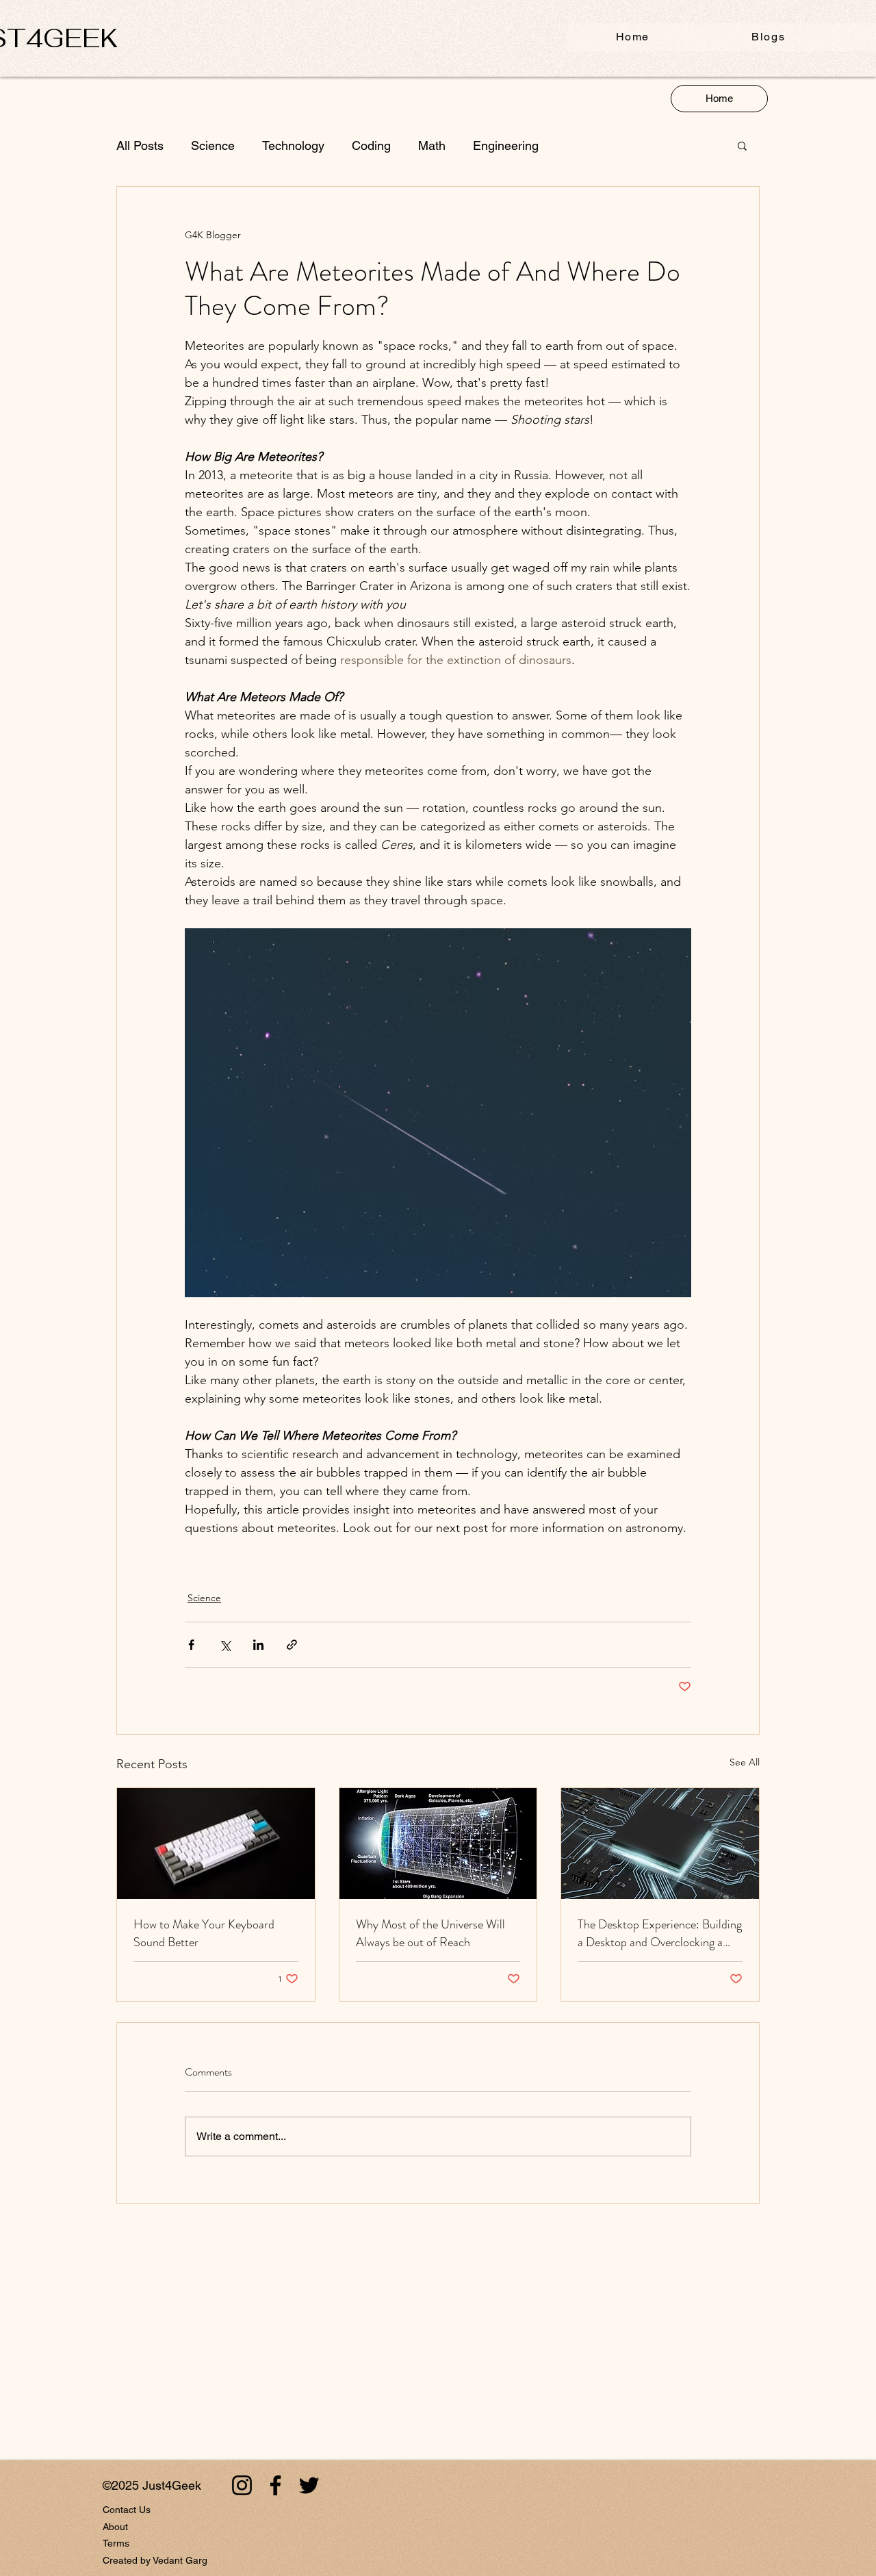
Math (432, 145)
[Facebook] (275, 2485)
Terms (116, 2543)
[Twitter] (309, 2485)
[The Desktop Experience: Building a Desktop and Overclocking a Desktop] (660, 1844)
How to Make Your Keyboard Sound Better (204, 1933)
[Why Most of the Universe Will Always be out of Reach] (438, 1844)
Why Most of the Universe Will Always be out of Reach (430, 1933)
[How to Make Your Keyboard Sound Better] (216, 1844)
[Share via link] (292, 1645)
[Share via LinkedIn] (258, 1645)
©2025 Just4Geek (152, 2485)
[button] (742, 145)
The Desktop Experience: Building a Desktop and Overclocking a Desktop (660, 1933)
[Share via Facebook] (191, 1645)
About (115, 2527)
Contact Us (127, 2510)
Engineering (506, 145)
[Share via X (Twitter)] (225, 1645)
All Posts (140, 145)
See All (745, 1762)
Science (213, 145)
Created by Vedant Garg (155, 2560)
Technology (293, 145)
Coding (371, 145)
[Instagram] (242, 2485)
